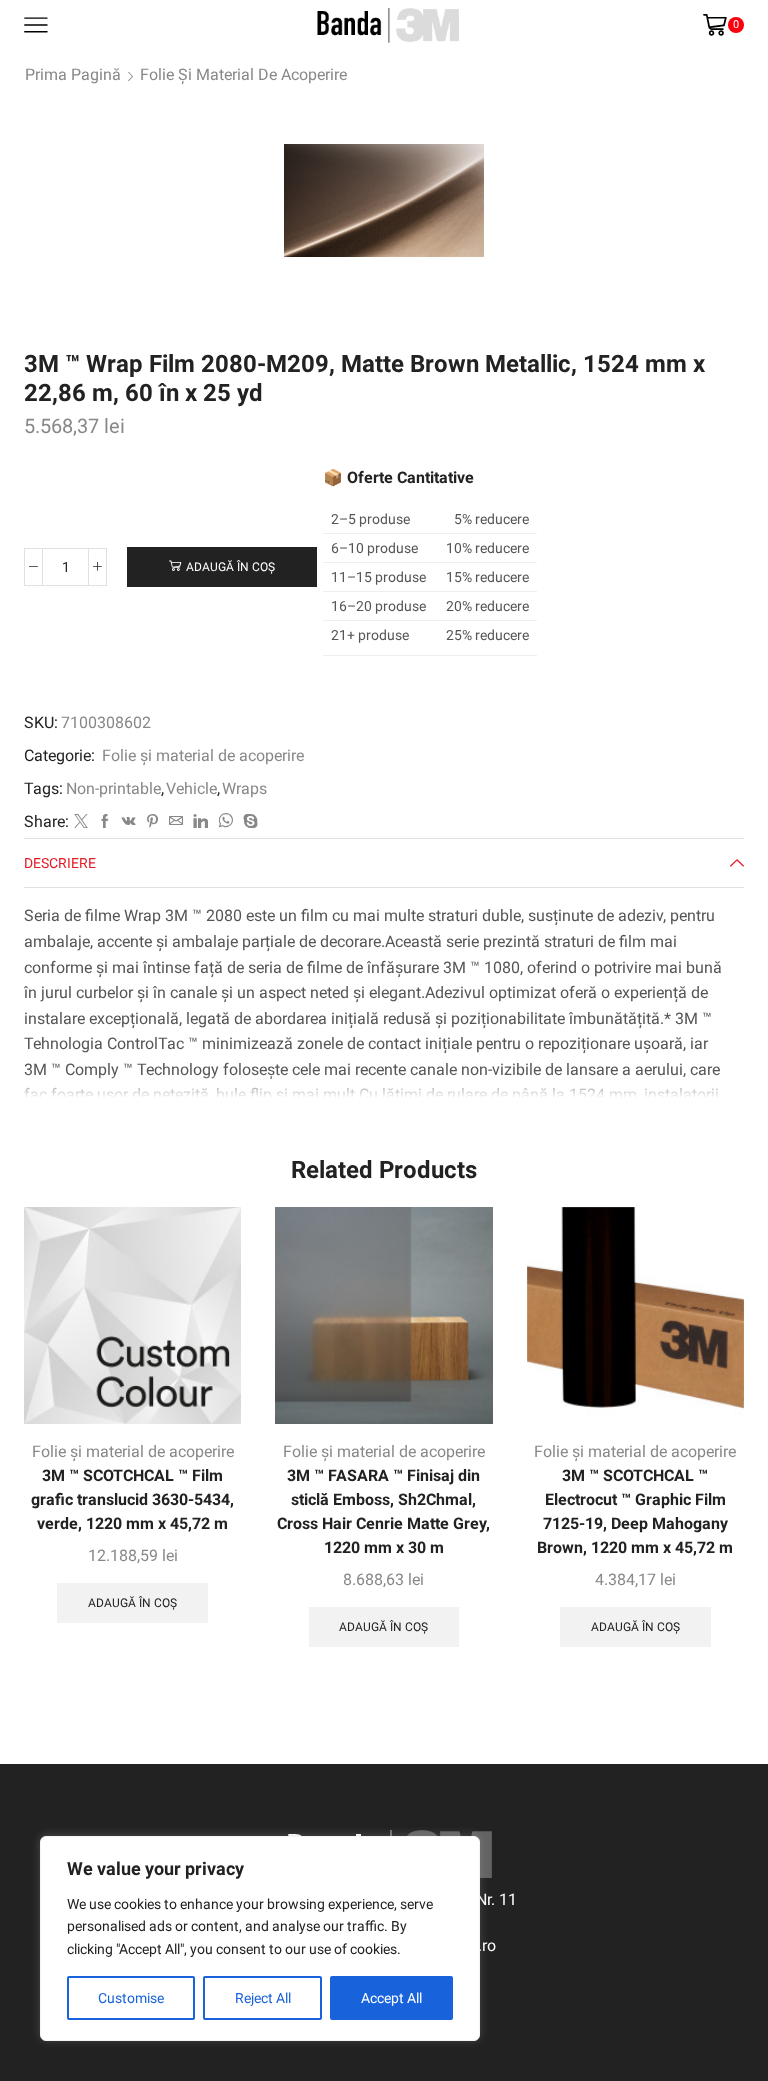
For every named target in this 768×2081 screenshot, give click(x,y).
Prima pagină (73, 74)
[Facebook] (105, 822)
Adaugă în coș (230, 567)
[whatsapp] (225, 822)
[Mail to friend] (176, 822)
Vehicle (191, 788)
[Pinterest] (152, 822)
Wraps (244, 788)
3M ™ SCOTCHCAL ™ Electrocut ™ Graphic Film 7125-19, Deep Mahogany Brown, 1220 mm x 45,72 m (635, 1511)
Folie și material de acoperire (243, 74)
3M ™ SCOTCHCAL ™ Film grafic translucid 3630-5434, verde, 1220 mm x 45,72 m (132, 1499)
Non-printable (113, 788)
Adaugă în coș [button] (132, 1603)
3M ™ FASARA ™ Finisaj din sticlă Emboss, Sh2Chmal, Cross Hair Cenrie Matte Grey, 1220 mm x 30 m (383, 1511)
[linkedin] (200, 822)
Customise (131, 1998)
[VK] (129, 822)
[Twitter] (81, 822)
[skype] (248, 822)
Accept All (391, 1998)
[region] (260, 1938)
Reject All (263, 1998)
